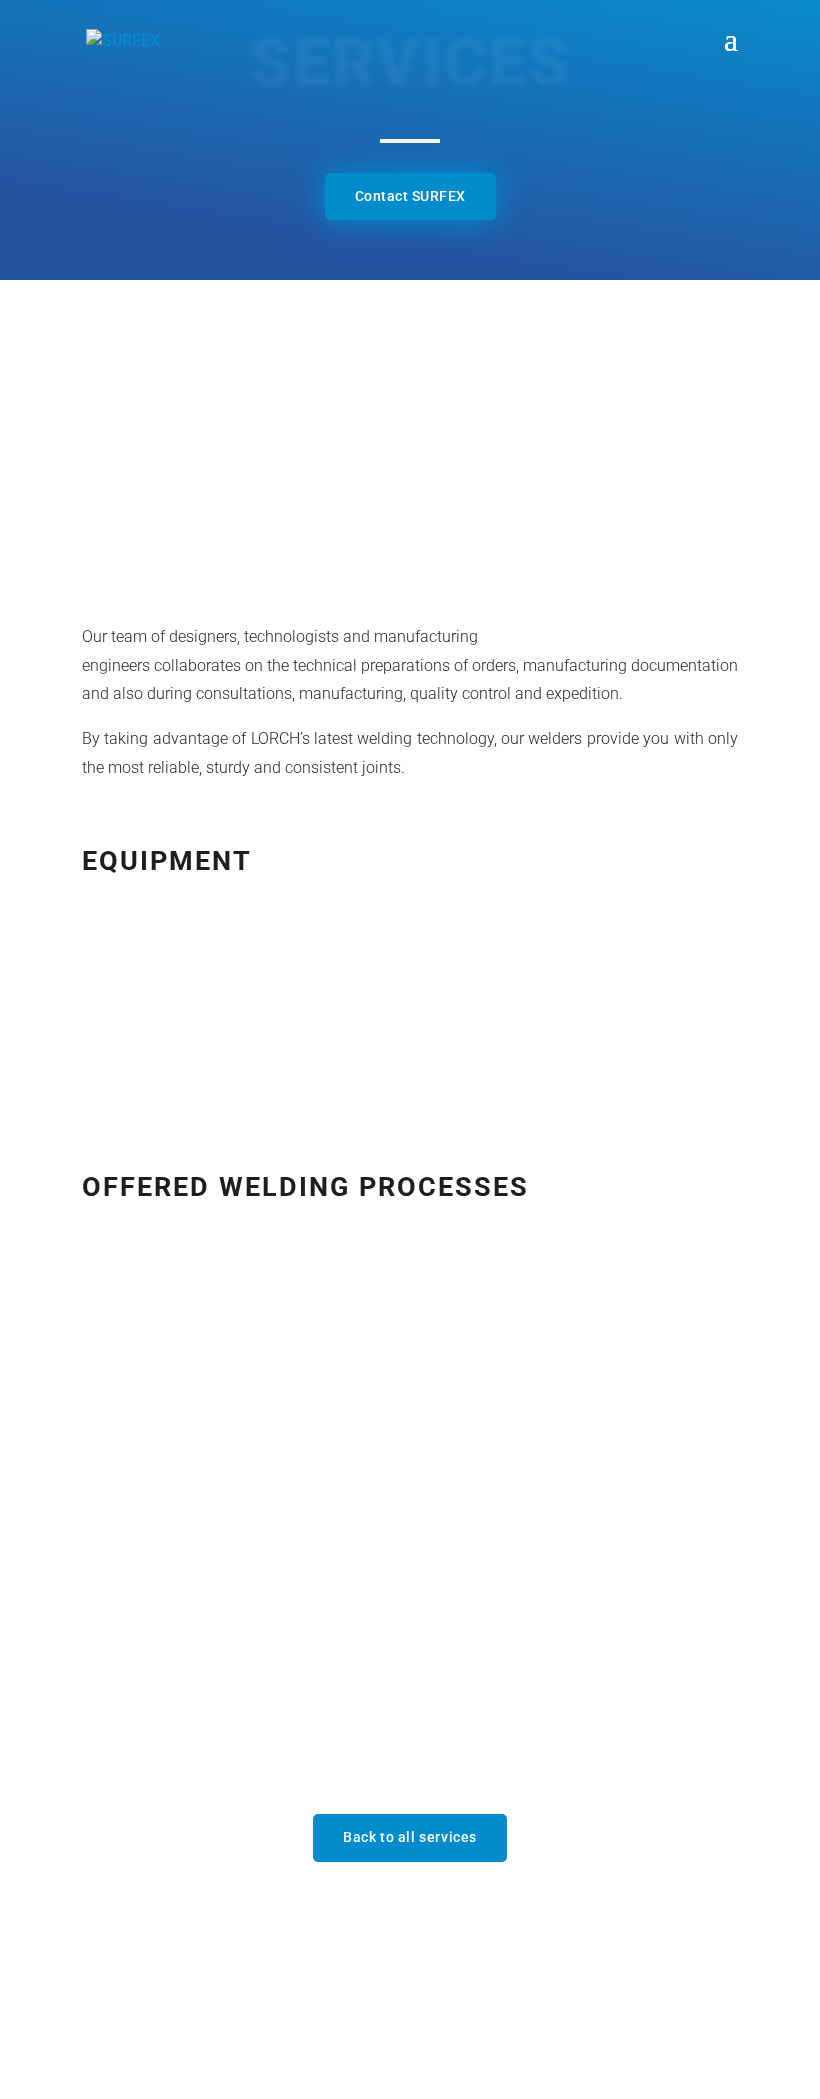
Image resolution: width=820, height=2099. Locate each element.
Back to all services (410, 1837)
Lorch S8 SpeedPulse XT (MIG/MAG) (287, 954)
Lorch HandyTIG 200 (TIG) (244, 1020)
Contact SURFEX (410, 196)
